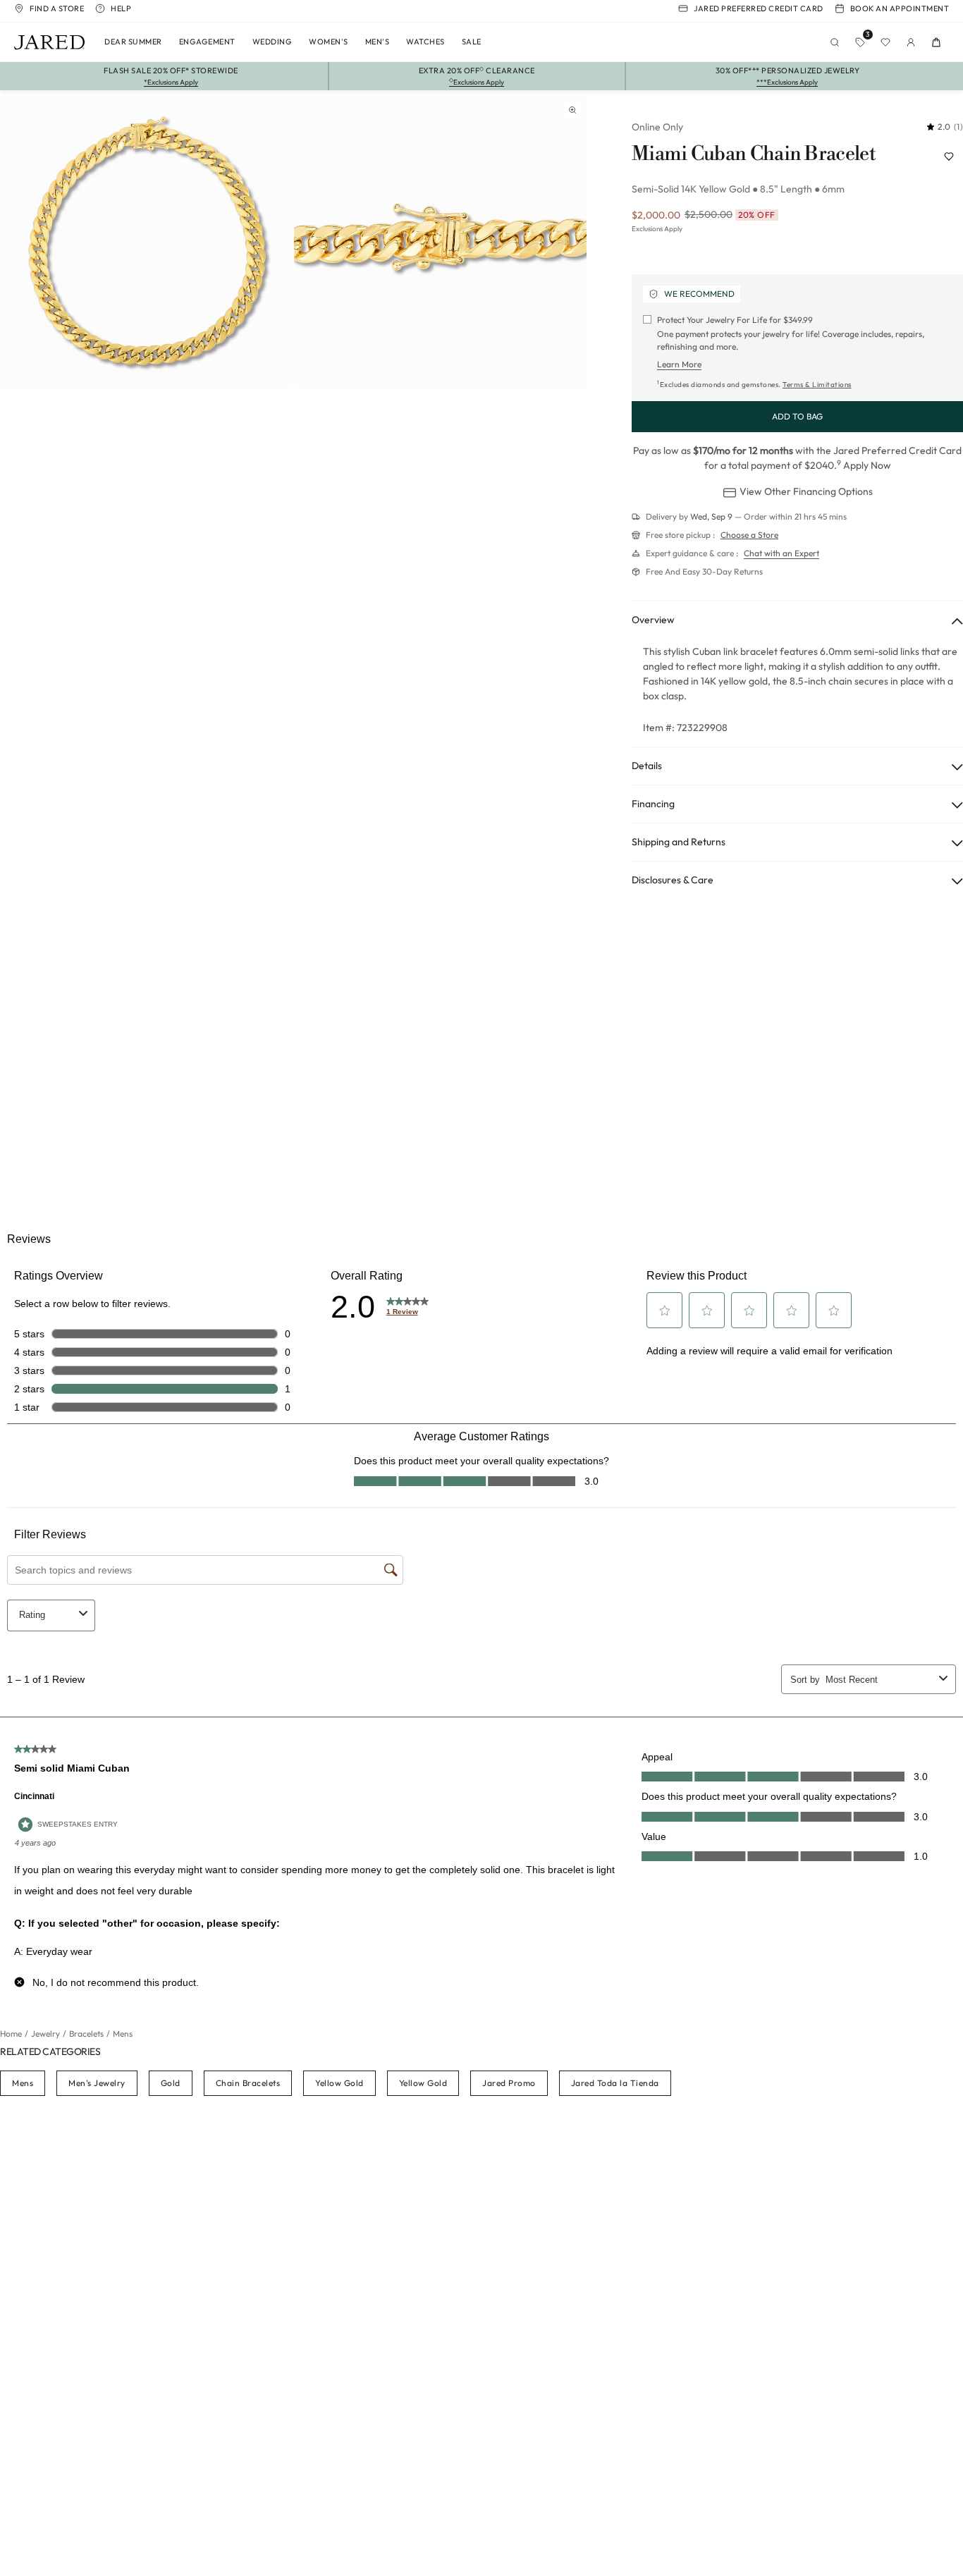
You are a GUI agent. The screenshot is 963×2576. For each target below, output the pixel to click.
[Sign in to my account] (911, 42)
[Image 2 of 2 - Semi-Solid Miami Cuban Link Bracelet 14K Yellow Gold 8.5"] (440, 242)
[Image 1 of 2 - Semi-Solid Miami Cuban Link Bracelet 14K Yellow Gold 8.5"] (146, 242)
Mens (23, 2083)
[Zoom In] (572, 110)
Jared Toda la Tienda (615, 2083)
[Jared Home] (49, 42)
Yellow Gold (339, 2083)
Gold (171, 2083)
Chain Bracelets (248, 2083)
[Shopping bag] (936, 42)
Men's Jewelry (97, 2083)
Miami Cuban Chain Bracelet (754, 154)
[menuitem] (133, 42)
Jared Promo (509, 2083)
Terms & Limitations (817, 385)
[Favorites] (885, 42)
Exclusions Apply (657, 229)
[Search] (835, 42)
